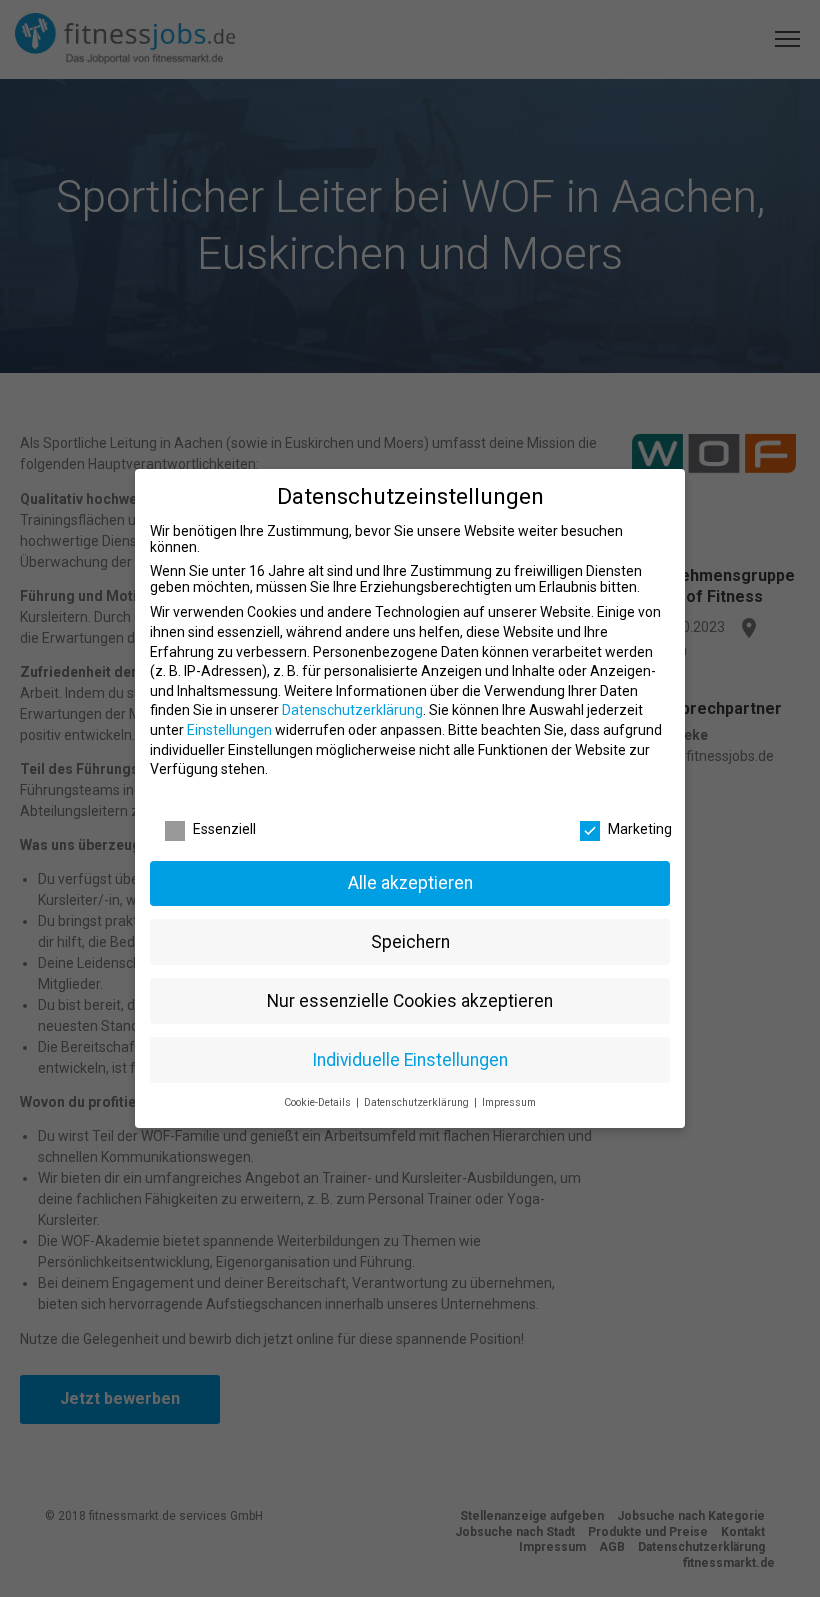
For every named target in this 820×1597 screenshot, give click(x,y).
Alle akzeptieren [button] (410, 883)
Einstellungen (229, 730)
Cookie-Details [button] (319, 1102)
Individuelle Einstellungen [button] (410, 1060)
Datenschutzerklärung (352, 710)
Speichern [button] (410, 942)
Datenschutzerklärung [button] (418, 1102)
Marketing (640, 829)
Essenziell (224, 829)
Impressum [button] (509, 1102)
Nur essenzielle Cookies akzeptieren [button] (410, 1001)
